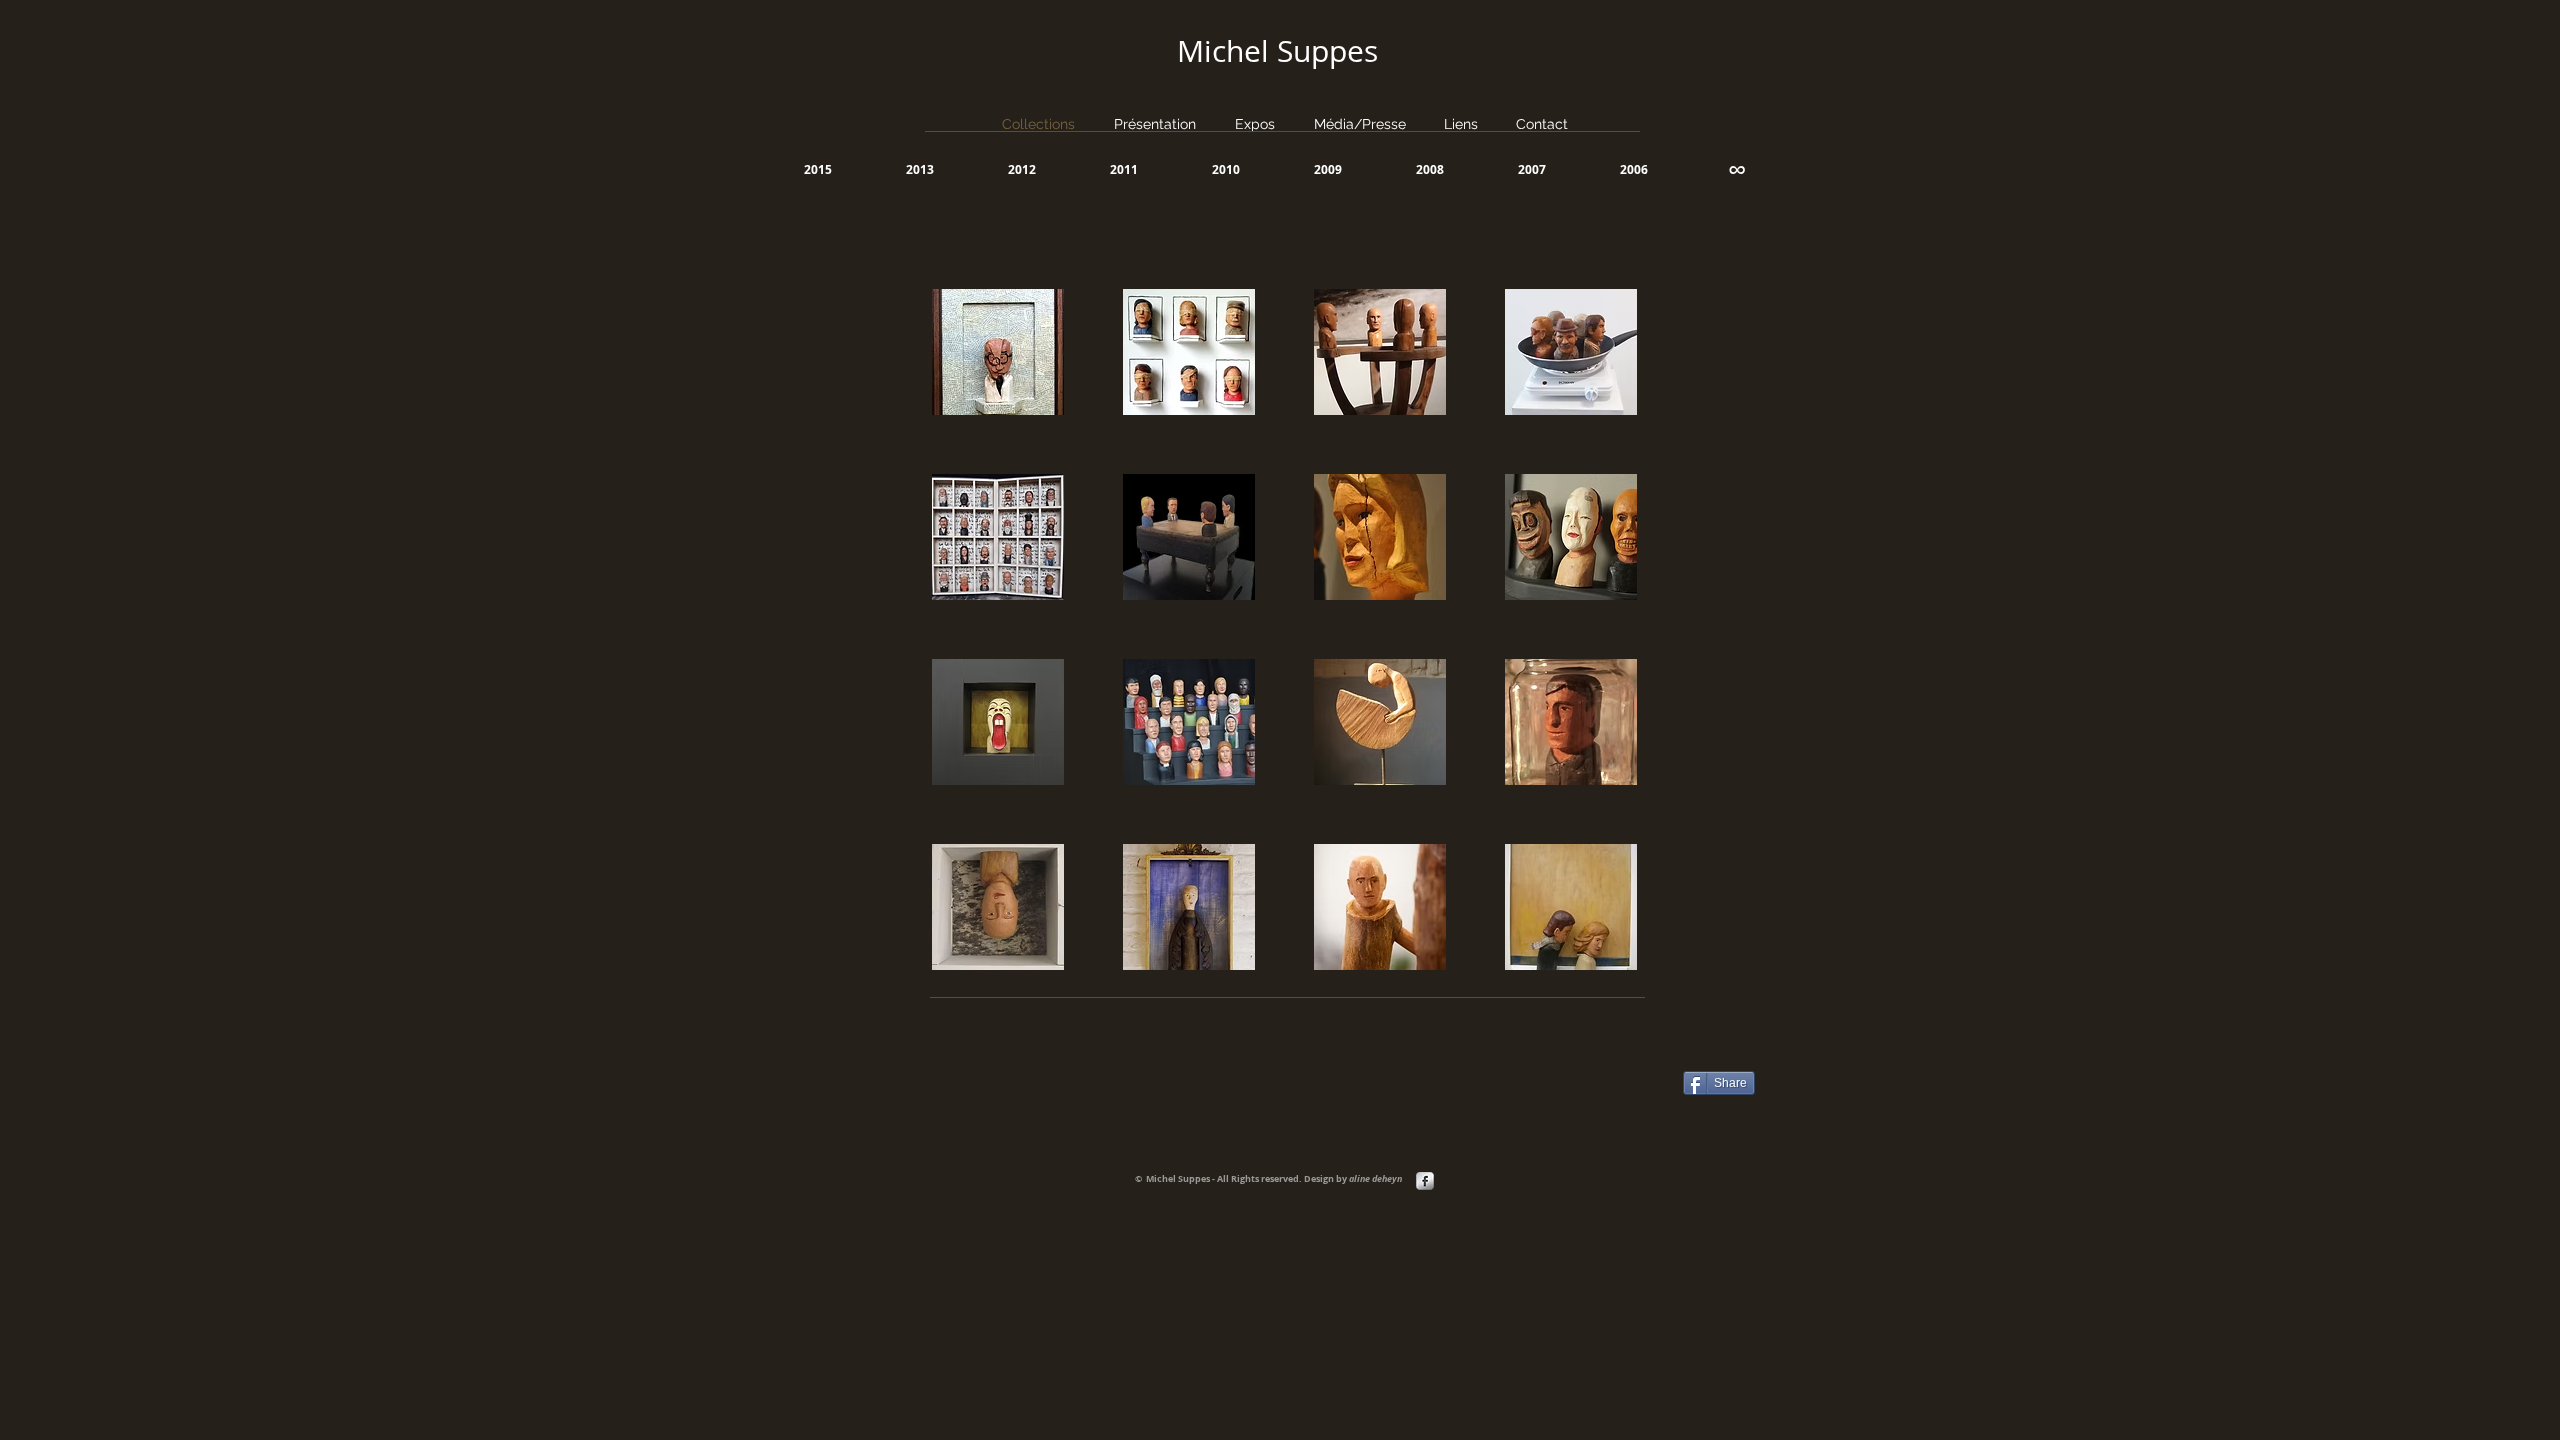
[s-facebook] (1425, 1181)
